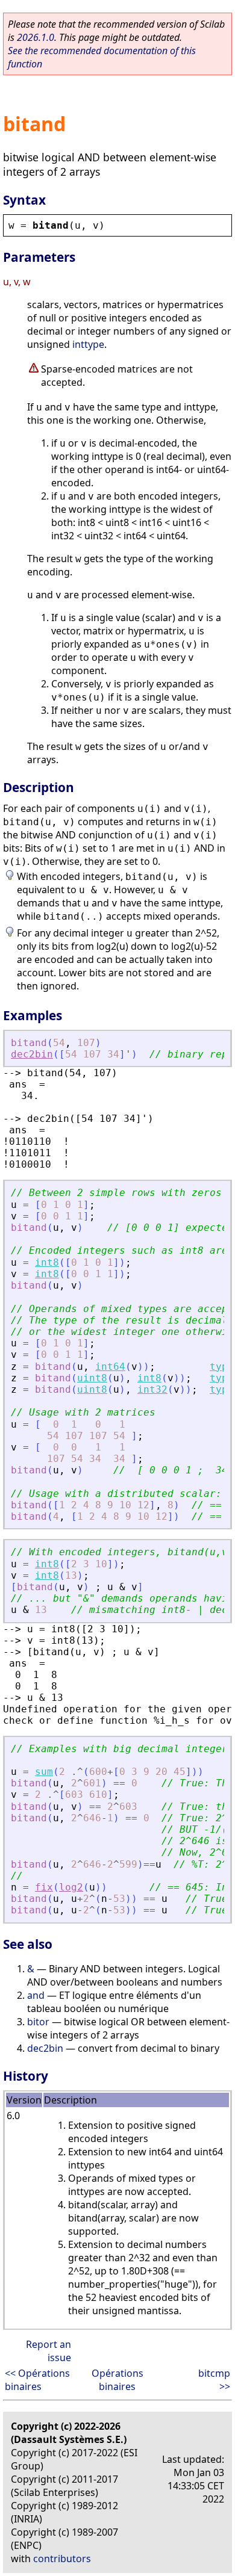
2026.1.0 (36, 37)
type (222, 1367)
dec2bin (32, 1054)
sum (44, 1772)
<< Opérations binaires (37, 2380)
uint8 (92, 1378)
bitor (38, 2022)
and (36, 1995)
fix (44, 1887)
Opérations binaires (117, 2380)
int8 (47, 1262)
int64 (110, 1367)
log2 (71, 1887)
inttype (88, 344)
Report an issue (49, 2351)
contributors (62, 2559)
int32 (152, 1389)
